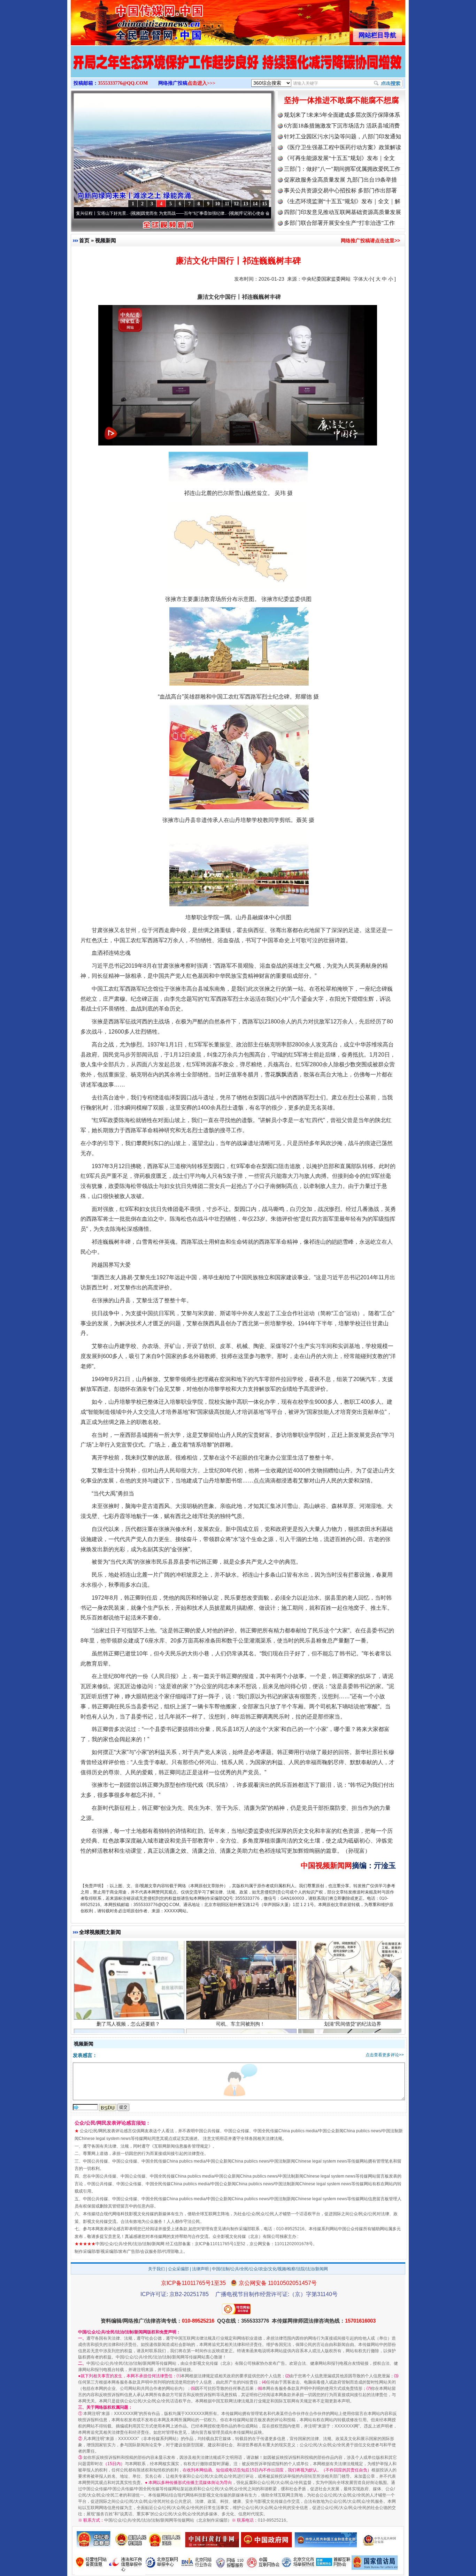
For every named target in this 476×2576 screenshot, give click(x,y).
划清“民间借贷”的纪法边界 (353, 1954)
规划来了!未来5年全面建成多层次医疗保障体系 (342, 115)
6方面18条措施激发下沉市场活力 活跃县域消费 (342, 126)
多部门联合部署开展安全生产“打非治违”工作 (339, 223)
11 (227, 204)
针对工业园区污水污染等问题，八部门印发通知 (343, 136)
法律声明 (200, 2269)
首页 (84, 240)
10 (217, 204)
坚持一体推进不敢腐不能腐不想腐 (341, 100)
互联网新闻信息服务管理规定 (181, 2146)
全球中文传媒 (128, 20)
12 (236, 204)
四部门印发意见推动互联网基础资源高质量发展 (343, 212)
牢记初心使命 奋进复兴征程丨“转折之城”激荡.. (215, 213)
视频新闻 (106, 240)
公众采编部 (178, 2269)
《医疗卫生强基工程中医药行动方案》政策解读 (343, 147)
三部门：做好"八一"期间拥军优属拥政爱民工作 (342, 169)
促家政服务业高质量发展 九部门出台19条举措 (340, 180)
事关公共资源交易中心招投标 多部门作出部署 (340, 190)
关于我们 (156, 2269)
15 (264, 204)
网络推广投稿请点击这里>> (370, 241)
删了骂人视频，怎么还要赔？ (128, 1954)
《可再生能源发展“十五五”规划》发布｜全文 (339, 158)
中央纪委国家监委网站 (326, 279)
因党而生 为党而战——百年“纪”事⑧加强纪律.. (117, 213)
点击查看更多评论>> (385, 2055)
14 (255, 204)
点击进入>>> (201, 83)
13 (246, 204)
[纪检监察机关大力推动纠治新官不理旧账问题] (238, 69)
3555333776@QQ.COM (123, 83)
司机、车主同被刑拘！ (240, 1954)
